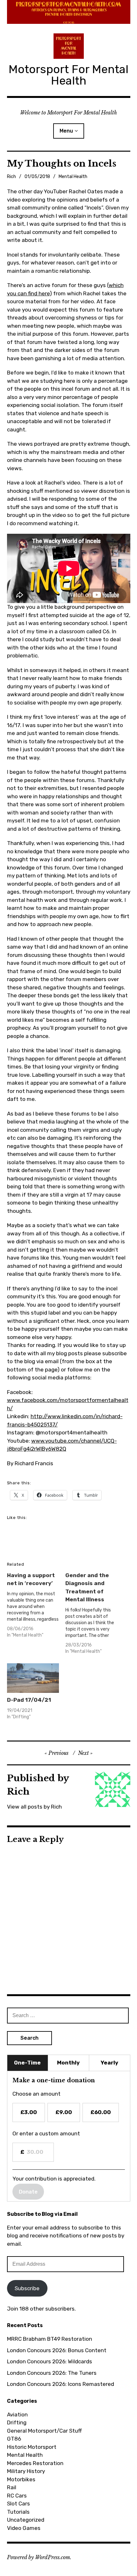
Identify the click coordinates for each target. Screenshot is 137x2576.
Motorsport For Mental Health (68, 75)
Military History (26, 2471)
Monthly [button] (68, 2063)
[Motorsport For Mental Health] (69, 12)
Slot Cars (18, 2504)
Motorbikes (21, 2479)
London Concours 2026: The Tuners (52, 2373)
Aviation (17, 2415)
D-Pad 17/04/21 (29, 1700)
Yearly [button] (109, 2063)
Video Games (24, 2528)
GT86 (14, 2439)
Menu (66, 131)
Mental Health (73, 177)
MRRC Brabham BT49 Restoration (50, 2339)
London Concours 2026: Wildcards (50, 2361)
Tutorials (18, 2512)
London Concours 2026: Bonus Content (57, 2350)
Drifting (17, 2422)
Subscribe (27, 2288)
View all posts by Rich (34, 1807)
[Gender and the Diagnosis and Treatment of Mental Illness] (95, 1615)
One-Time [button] (27, 2063)
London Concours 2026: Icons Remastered (61, 2384)
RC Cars (17, 2496)
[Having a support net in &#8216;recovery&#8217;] (36, 1607)
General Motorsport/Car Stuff (44, 2431)
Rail (12, 2487)
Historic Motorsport (32, 2447)
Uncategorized (26, 2520)
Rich (11, 177)
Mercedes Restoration (35, 2463)
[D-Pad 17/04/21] (33, 1678)
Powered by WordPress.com (39, 2557)
